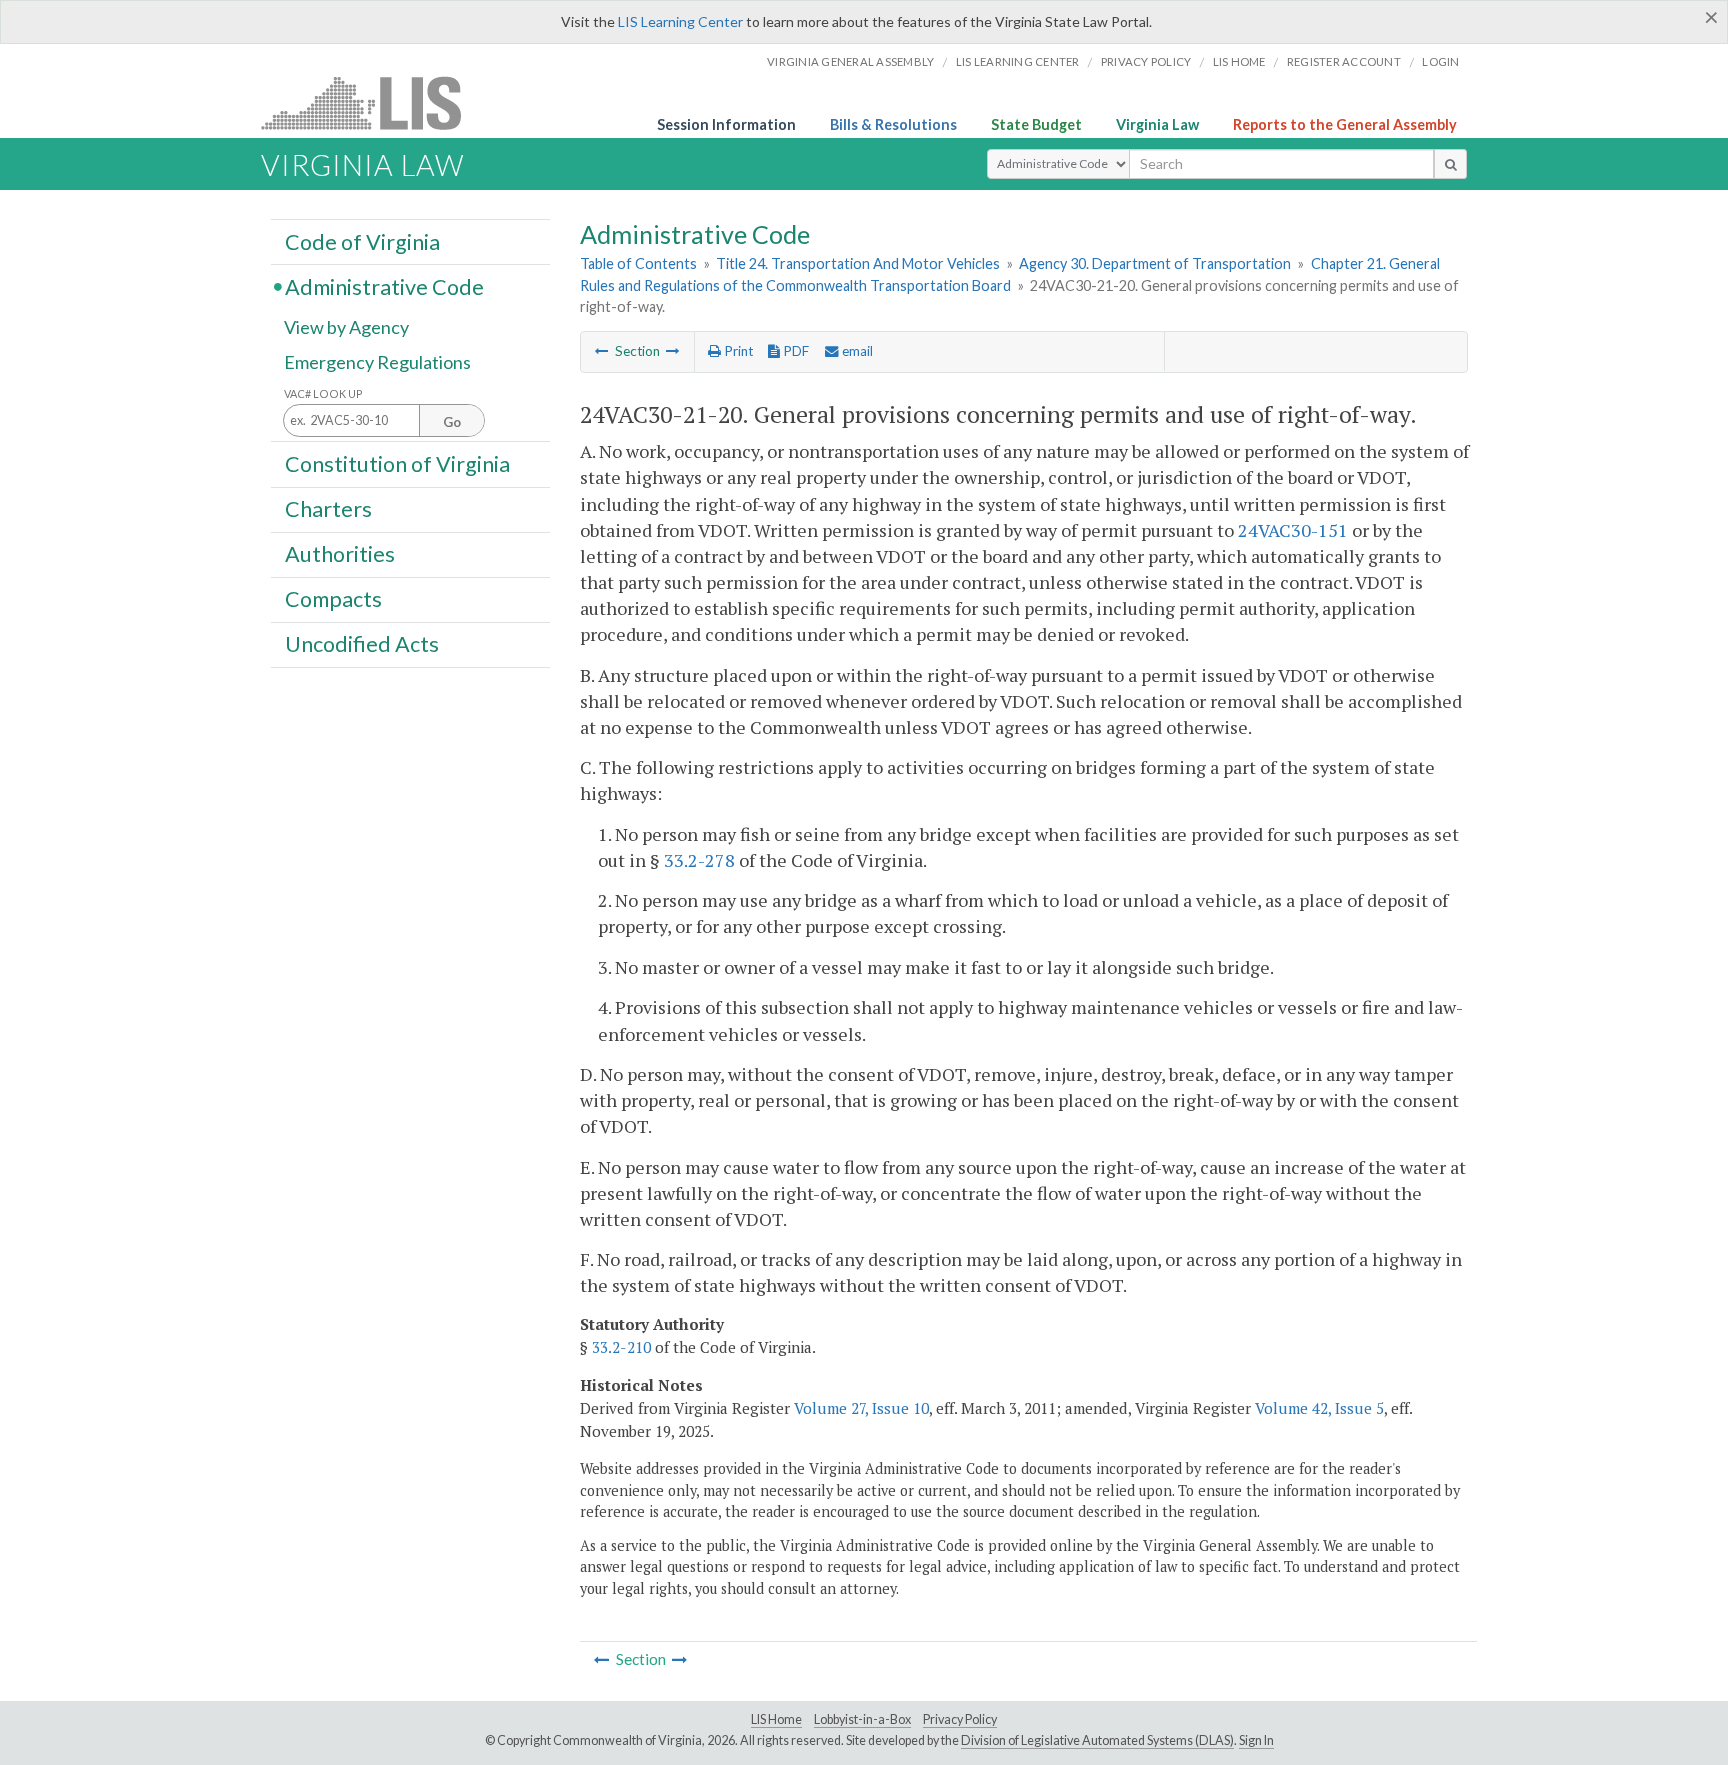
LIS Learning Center (680, 21)
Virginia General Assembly (850, 61)
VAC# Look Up (323, 393)
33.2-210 (621, 1347)
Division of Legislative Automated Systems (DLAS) (1097, 1740)
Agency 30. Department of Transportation (1155, 263)
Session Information (726, 124)
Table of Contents (638, 263)
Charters (328, 509)
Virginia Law (1157, 124)
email (856, 351)
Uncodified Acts (362, 644)
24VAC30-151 (1293, 530)
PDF (794, 351)
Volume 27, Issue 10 (861, 1408)
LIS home (1239, 61)
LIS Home (776, 1719)
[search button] (1450, 164)
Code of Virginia (362, 241)
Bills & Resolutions (893, 124)
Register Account (1344, 61)
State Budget (1036, 124)
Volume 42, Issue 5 (1319, 1408)
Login (1440, 61)
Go (452, 422)
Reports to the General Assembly (1345, 124)
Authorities (340, 554)
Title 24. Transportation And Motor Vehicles (858, 263)
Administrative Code (384, 286)
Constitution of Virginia (397, 463)
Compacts (333, 599)
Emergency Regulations (377, 362)
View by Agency (346, 327)
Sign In (1256, 1740)
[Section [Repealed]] (673, 351)
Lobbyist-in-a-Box (862, 1719)
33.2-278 (699, 860)
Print (737, 351)
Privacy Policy (1146, 61)
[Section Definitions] (602, 351)
